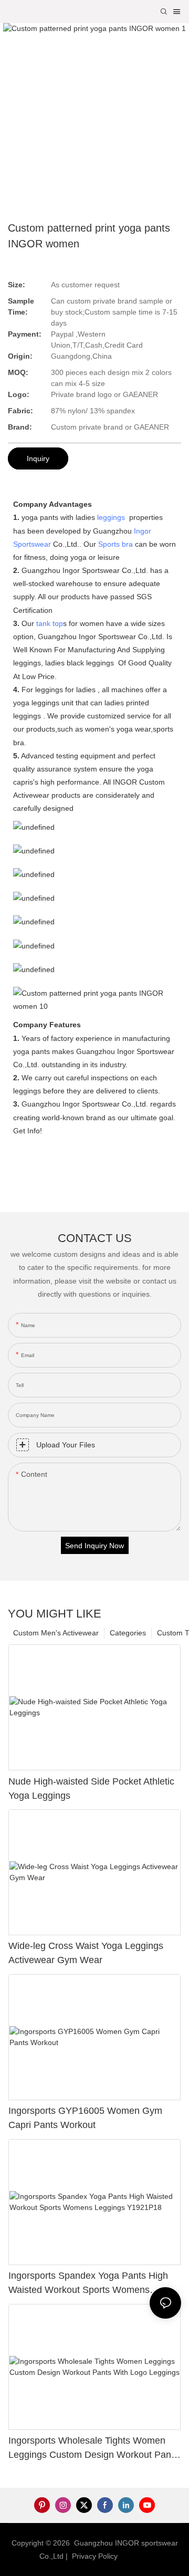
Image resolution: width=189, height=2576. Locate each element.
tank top (50, 623)
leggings (111, 517)
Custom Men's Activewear (56, 1633)
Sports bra (115, 544)
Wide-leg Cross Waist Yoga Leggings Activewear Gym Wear (86, 1953)
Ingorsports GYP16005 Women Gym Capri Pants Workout (85, 2118)
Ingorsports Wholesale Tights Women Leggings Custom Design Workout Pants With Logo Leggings (93, 2449)
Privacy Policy (95, 2556)
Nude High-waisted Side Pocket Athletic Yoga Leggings (91, 1788)
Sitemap (136, 2556)
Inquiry (38, 458)
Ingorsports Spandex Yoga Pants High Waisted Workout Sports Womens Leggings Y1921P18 (88, 2284)
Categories (128, 1633)
